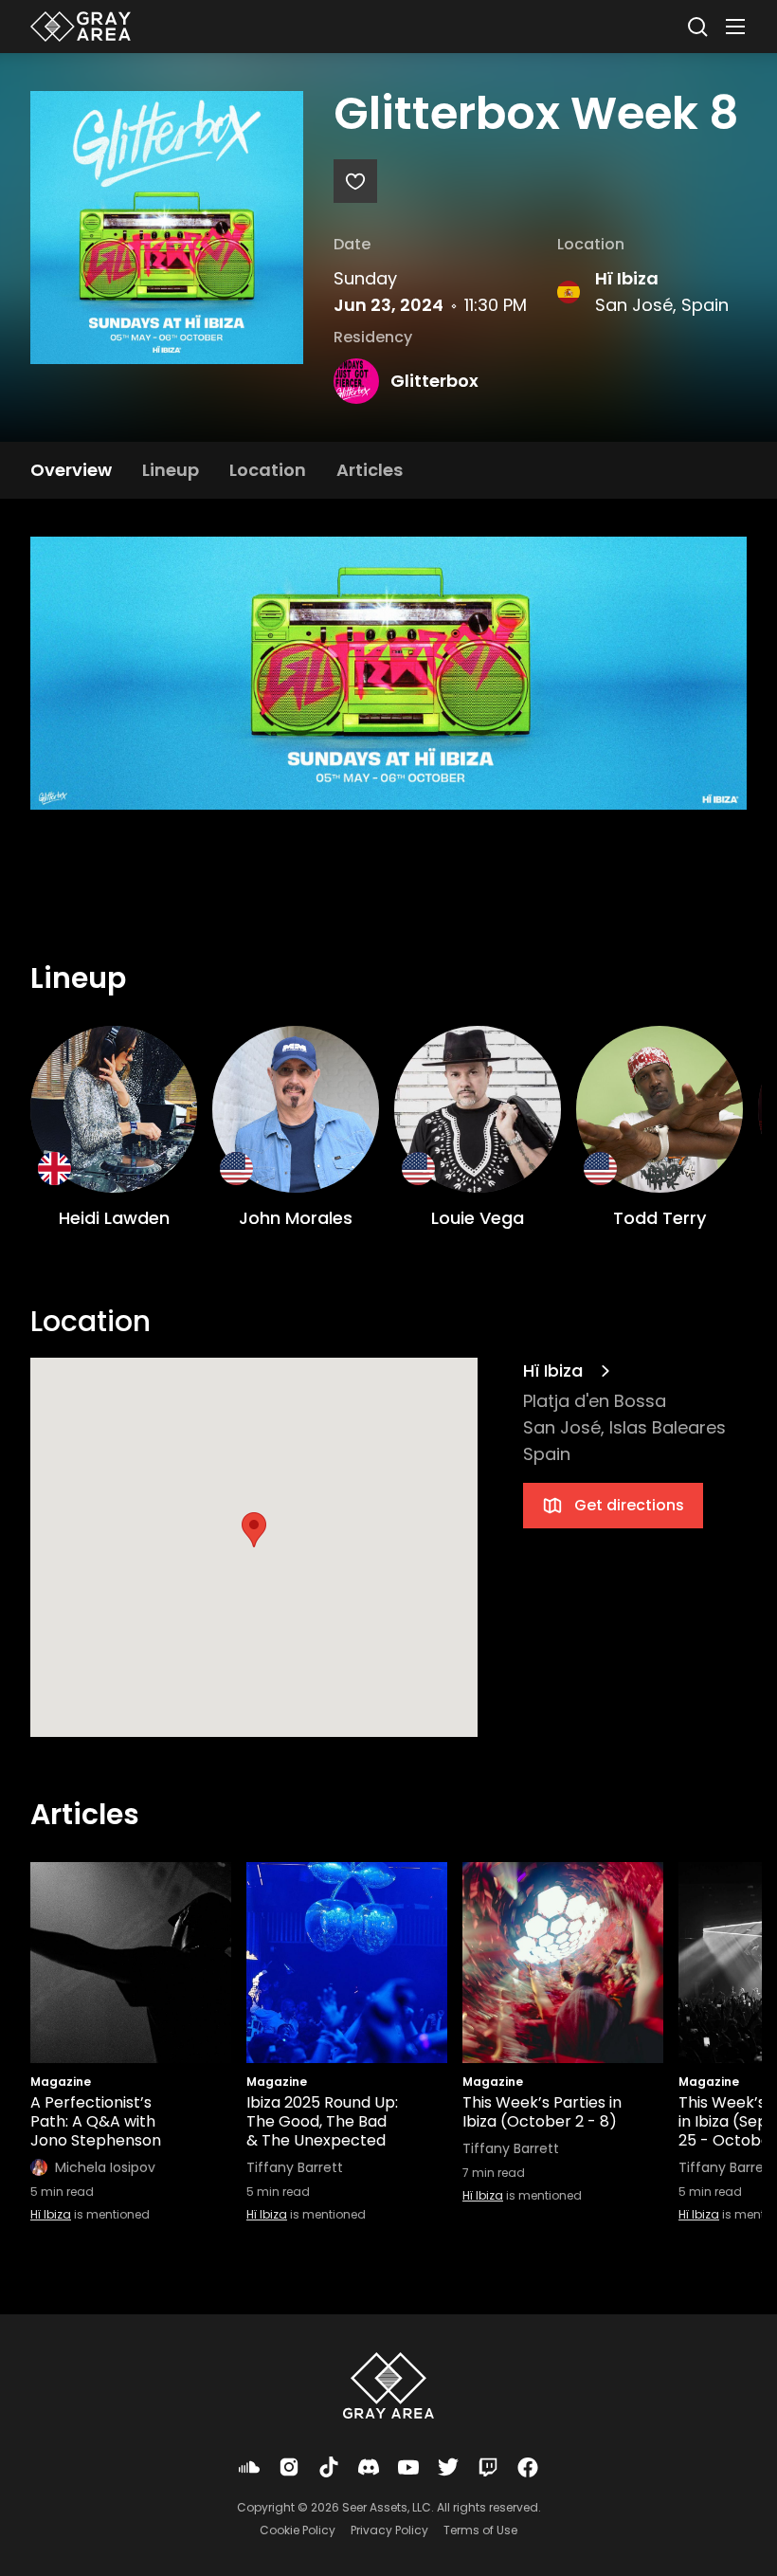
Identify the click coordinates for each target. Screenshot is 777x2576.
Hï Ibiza (627, 278)
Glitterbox (434, 381)
